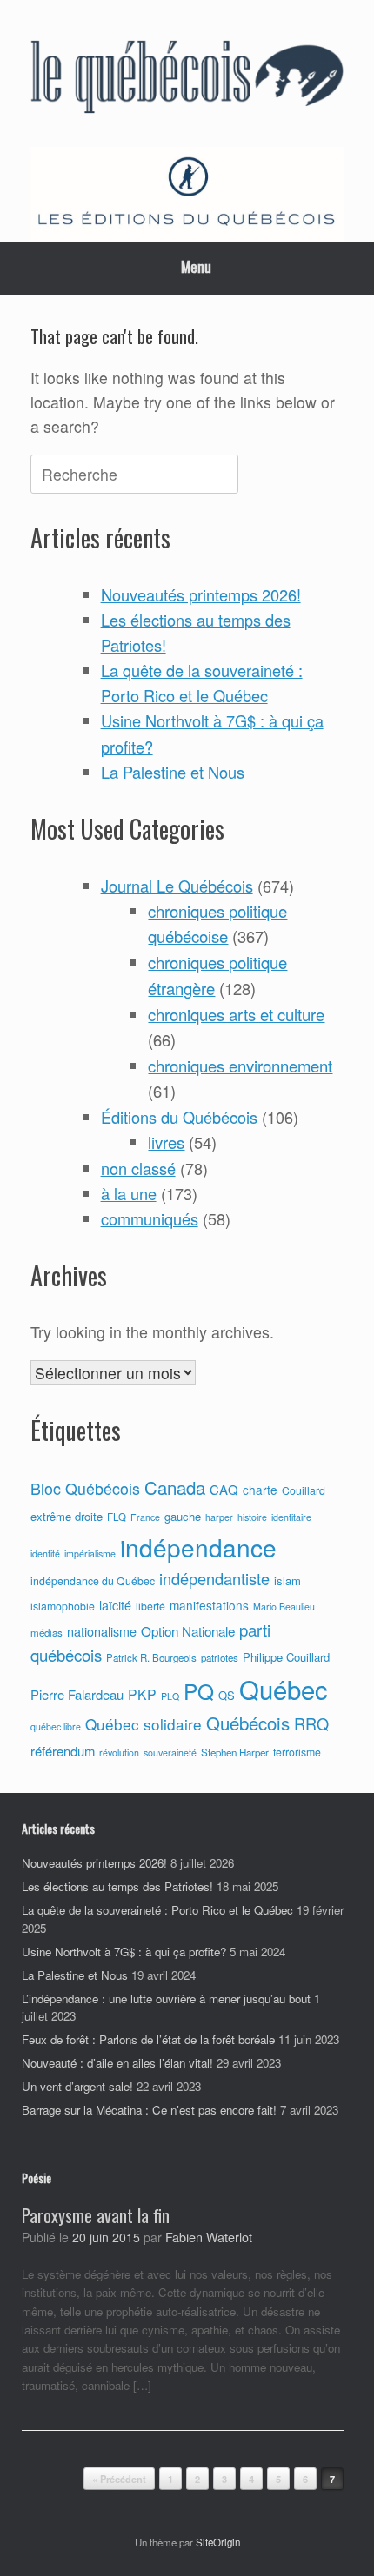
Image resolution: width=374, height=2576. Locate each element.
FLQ (117, 1517)
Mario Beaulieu (284, 1607)
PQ (199, 1691)
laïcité (115, 1605)
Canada (175, 1487)
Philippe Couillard (286, 1657)
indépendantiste (214, 1578)
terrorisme (297, 1752)
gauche (183, 1516)
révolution (119, 1753)
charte (260, 1490)
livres (166, 1142)
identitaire (291, 1517)
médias (47, 1632)
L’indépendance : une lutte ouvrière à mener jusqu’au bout (166, 1998)
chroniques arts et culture (236, 1014)
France (145, 1517)
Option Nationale (188, 1630)
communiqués (150, 1218)
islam (287, 1580)
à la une (129, 1193)
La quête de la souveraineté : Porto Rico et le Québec (157, 1910)
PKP (142, 1694)
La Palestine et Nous (173, 772)
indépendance (198, 1547)
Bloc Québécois (85, 1488)
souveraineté (170, 1753)
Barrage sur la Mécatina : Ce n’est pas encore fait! (149, 2110)
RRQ (311, 1723)
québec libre (56, 1726)
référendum (63, 1751)
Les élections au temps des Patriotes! (117, 1886)
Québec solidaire (144, 1724)
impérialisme (90, 1554)
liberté (150, 1606)
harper (219, 1517)
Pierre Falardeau (77, 1694)
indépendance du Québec (93, 1581)
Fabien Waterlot (209, 2237)
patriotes (220, 1657)
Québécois (248, 1723)
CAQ (224, 1489)
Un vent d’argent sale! (77, 2086)
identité (45, 1554)
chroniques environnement (240, 1066)
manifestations (209, 1605)
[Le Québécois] (187, 80)
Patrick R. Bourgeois (151, 1657)
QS (227, 1695)
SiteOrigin (218, 2542)
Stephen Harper (235, 1752)
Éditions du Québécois (179, 1117)
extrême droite (67, 1516)
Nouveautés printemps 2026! (201, 594)
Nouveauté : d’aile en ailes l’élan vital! (117, 2063)
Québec (284, 1689)
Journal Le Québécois (177, 886)
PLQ (170, 1696)
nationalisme (102, 1631)
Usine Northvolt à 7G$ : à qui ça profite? (124, 1952)
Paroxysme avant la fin (96, 2215)
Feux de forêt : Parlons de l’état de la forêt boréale (148, 2039)
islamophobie (63, 1606)
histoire (252, 1517)
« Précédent (119, 2479)
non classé (138, 1168)
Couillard (304, 1490)
